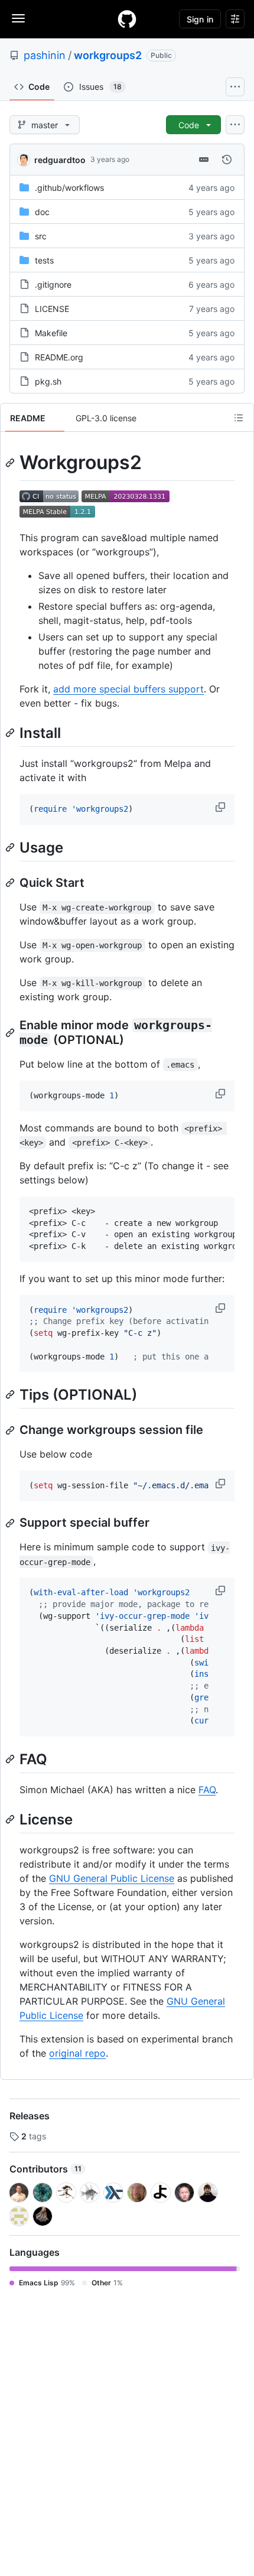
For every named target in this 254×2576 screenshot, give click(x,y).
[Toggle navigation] (18, 18)
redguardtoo (60, 160)
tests (44, 260)
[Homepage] (127, 19)
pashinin (45, 55)
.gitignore (53, 284)
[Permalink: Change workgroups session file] (11, 1430)
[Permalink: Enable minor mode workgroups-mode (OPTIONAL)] (11, 1033)
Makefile (51, 333)
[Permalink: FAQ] (11, 1759)
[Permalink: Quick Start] (11, 883)
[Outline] (239, 418)
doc (42, 212)
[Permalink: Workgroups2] (11, 463)
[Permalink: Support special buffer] (11, 1523)
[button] (222, 807)
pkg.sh (48, 381)
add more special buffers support (128, 689)
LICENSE (52, 309)
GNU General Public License (112, 1878)
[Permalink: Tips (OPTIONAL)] (11, 1395)
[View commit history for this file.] (227, 160)
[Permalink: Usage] (11, 847)
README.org (59, 357)
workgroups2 (108, 55)
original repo (77, 2053)
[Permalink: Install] (11, 733)
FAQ (207, 1790)
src (41, 236)
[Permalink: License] (11, 1819)
